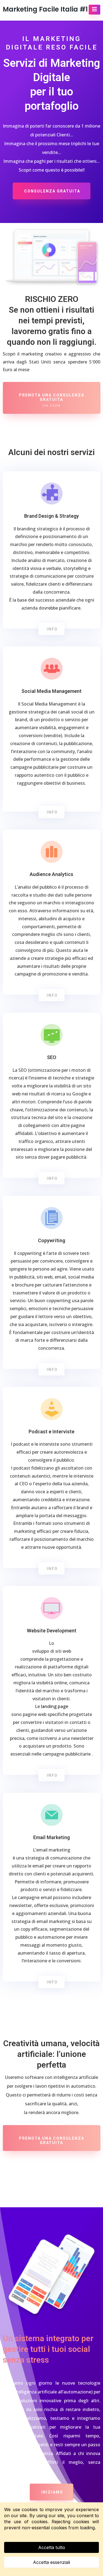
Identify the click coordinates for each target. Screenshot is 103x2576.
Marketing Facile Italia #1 (45, 9)
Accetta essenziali (51, 2562)
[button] (94, 10)
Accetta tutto (52, 2547)
